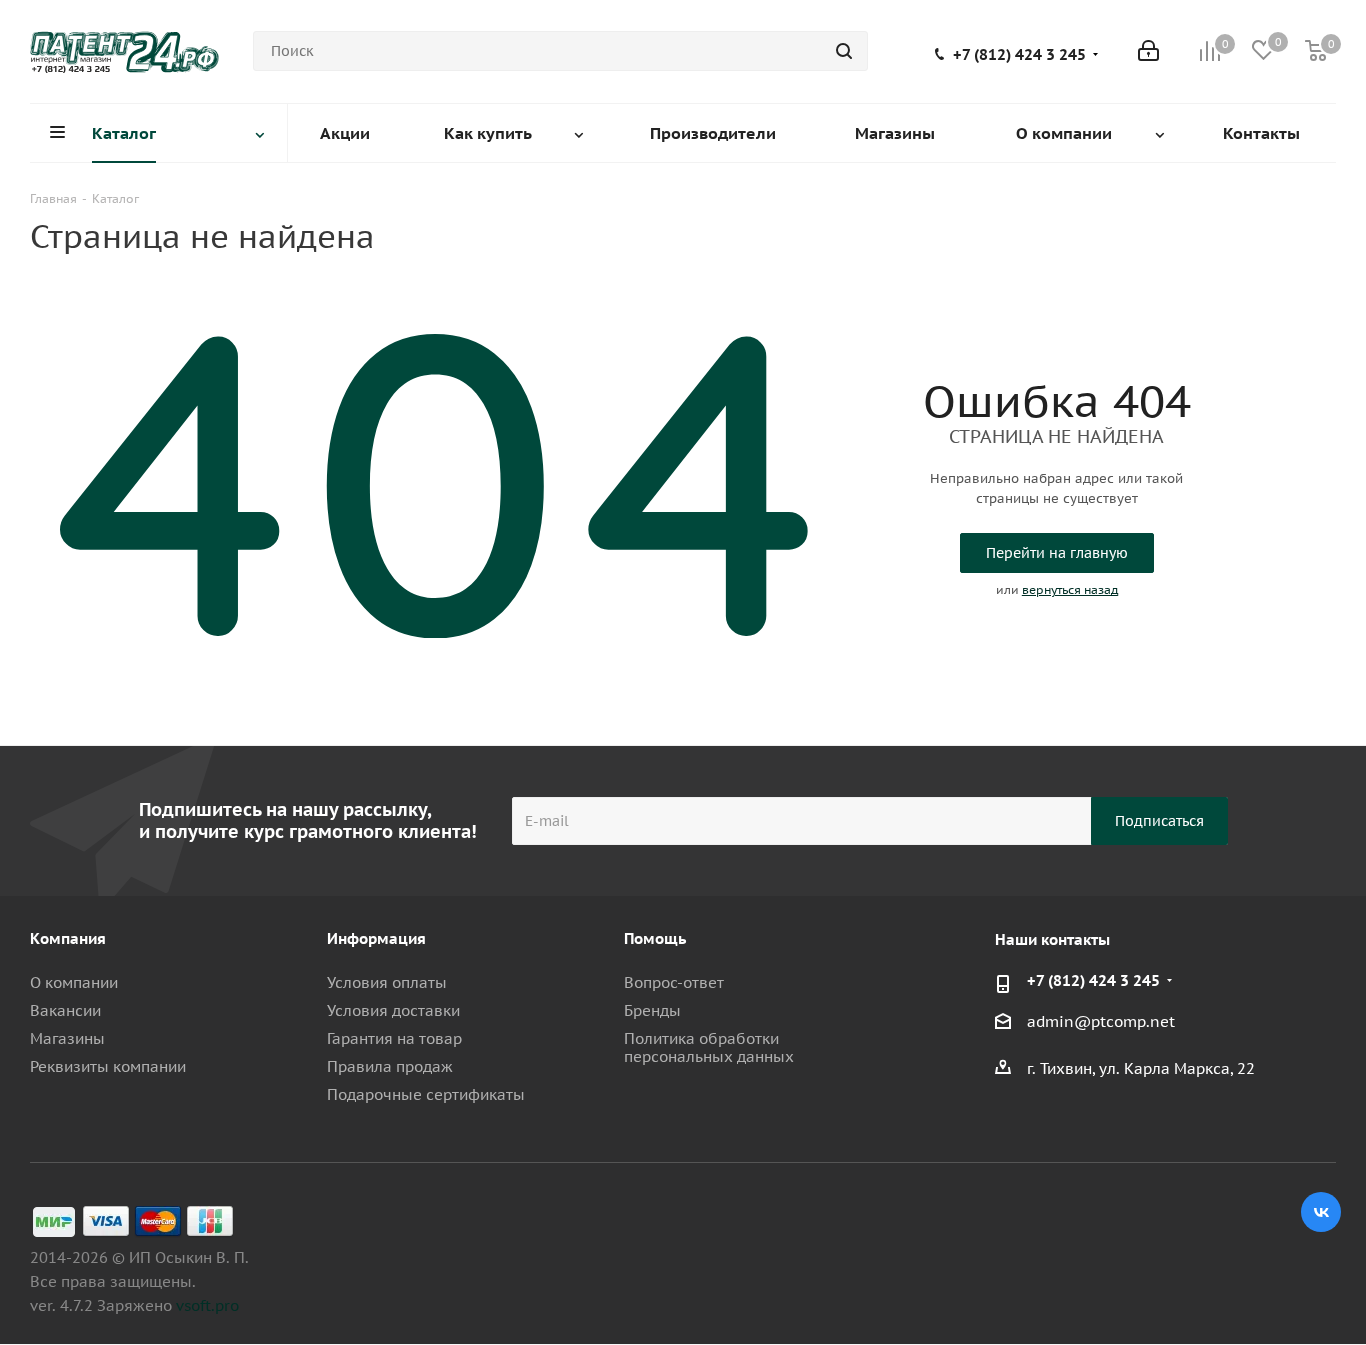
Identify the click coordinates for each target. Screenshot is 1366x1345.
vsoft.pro (207, 1305)
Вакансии (65, 1010)
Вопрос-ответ (674, 982)
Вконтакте (1321, 1212)
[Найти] (844, 51)
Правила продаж (390, 1066)
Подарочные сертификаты (426, 1094)
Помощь (655, 938)
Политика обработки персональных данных (709, 1047)
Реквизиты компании (108, 1066)
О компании (74, 982)
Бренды (652, 1010)
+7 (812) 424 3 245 (1019, 55)
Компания (68, 938)
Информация (376, 938)
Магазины (67, 1038)
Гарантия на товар (394, 1038)
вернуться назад (1070, 589)
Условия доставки (393, 1010)
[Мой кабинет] (1148, 51)
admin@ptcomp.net (1101, 1022)
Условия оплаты (387, 982)
